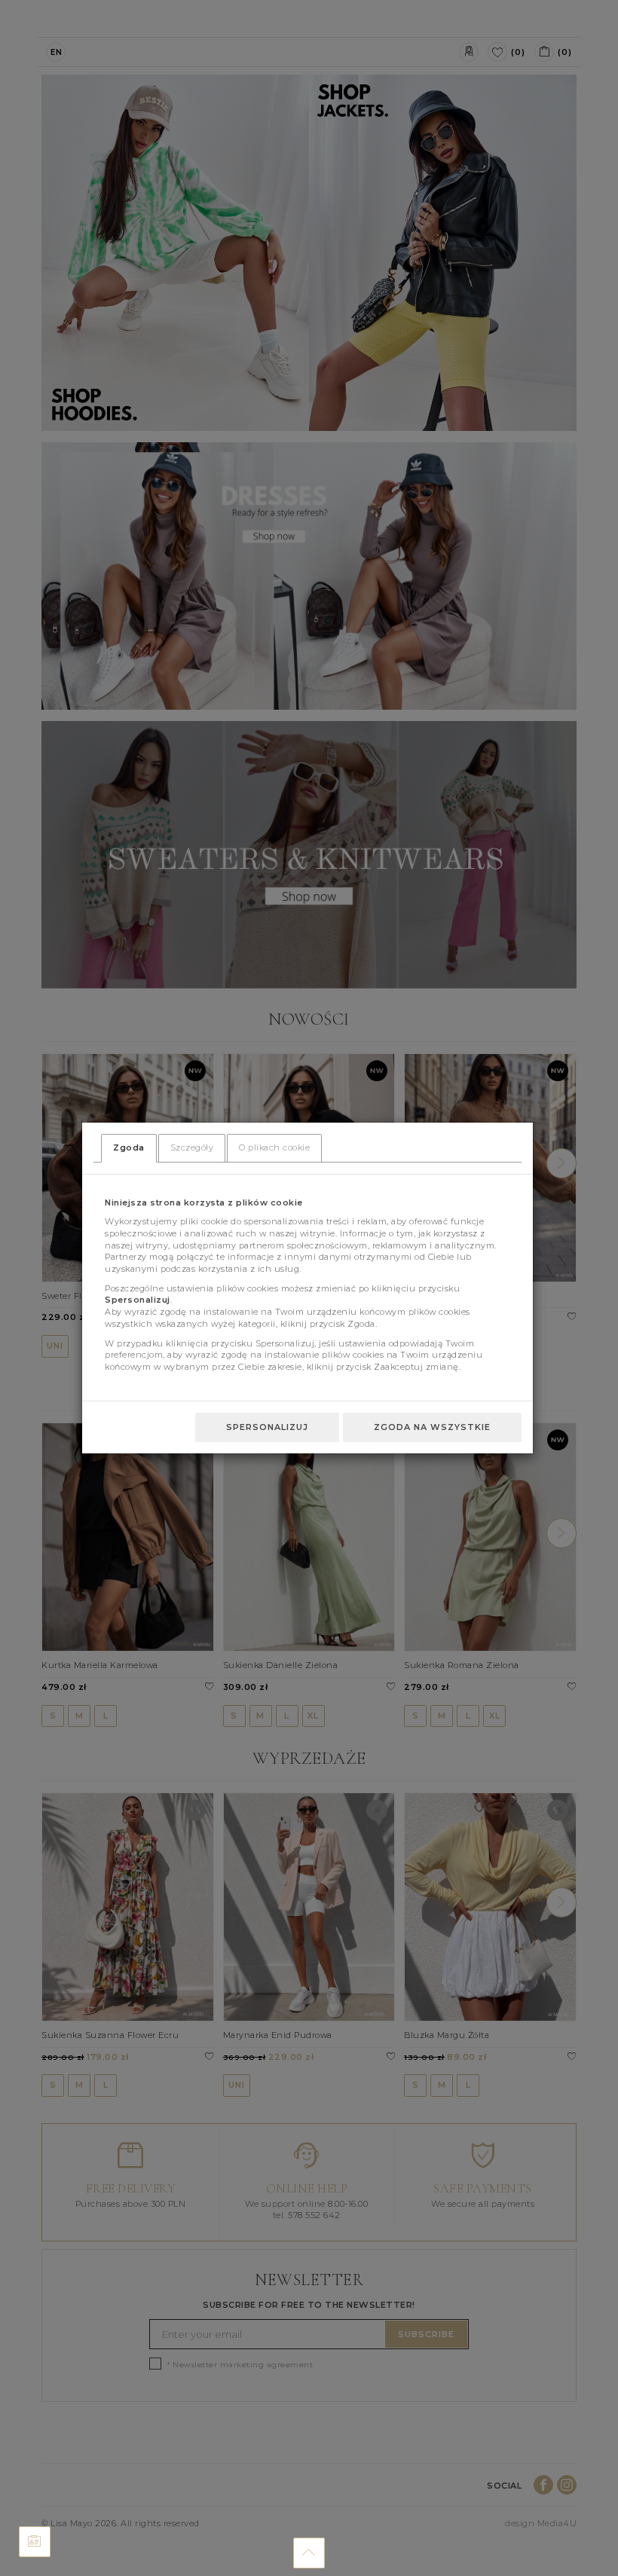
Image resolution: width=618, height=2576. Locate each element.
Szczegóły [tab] (192, 1147)
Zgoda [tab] (129, 1147)
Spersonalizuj (267, 1427)
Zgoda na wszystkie (432, 1427)
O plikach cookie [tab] (274, 1147)
